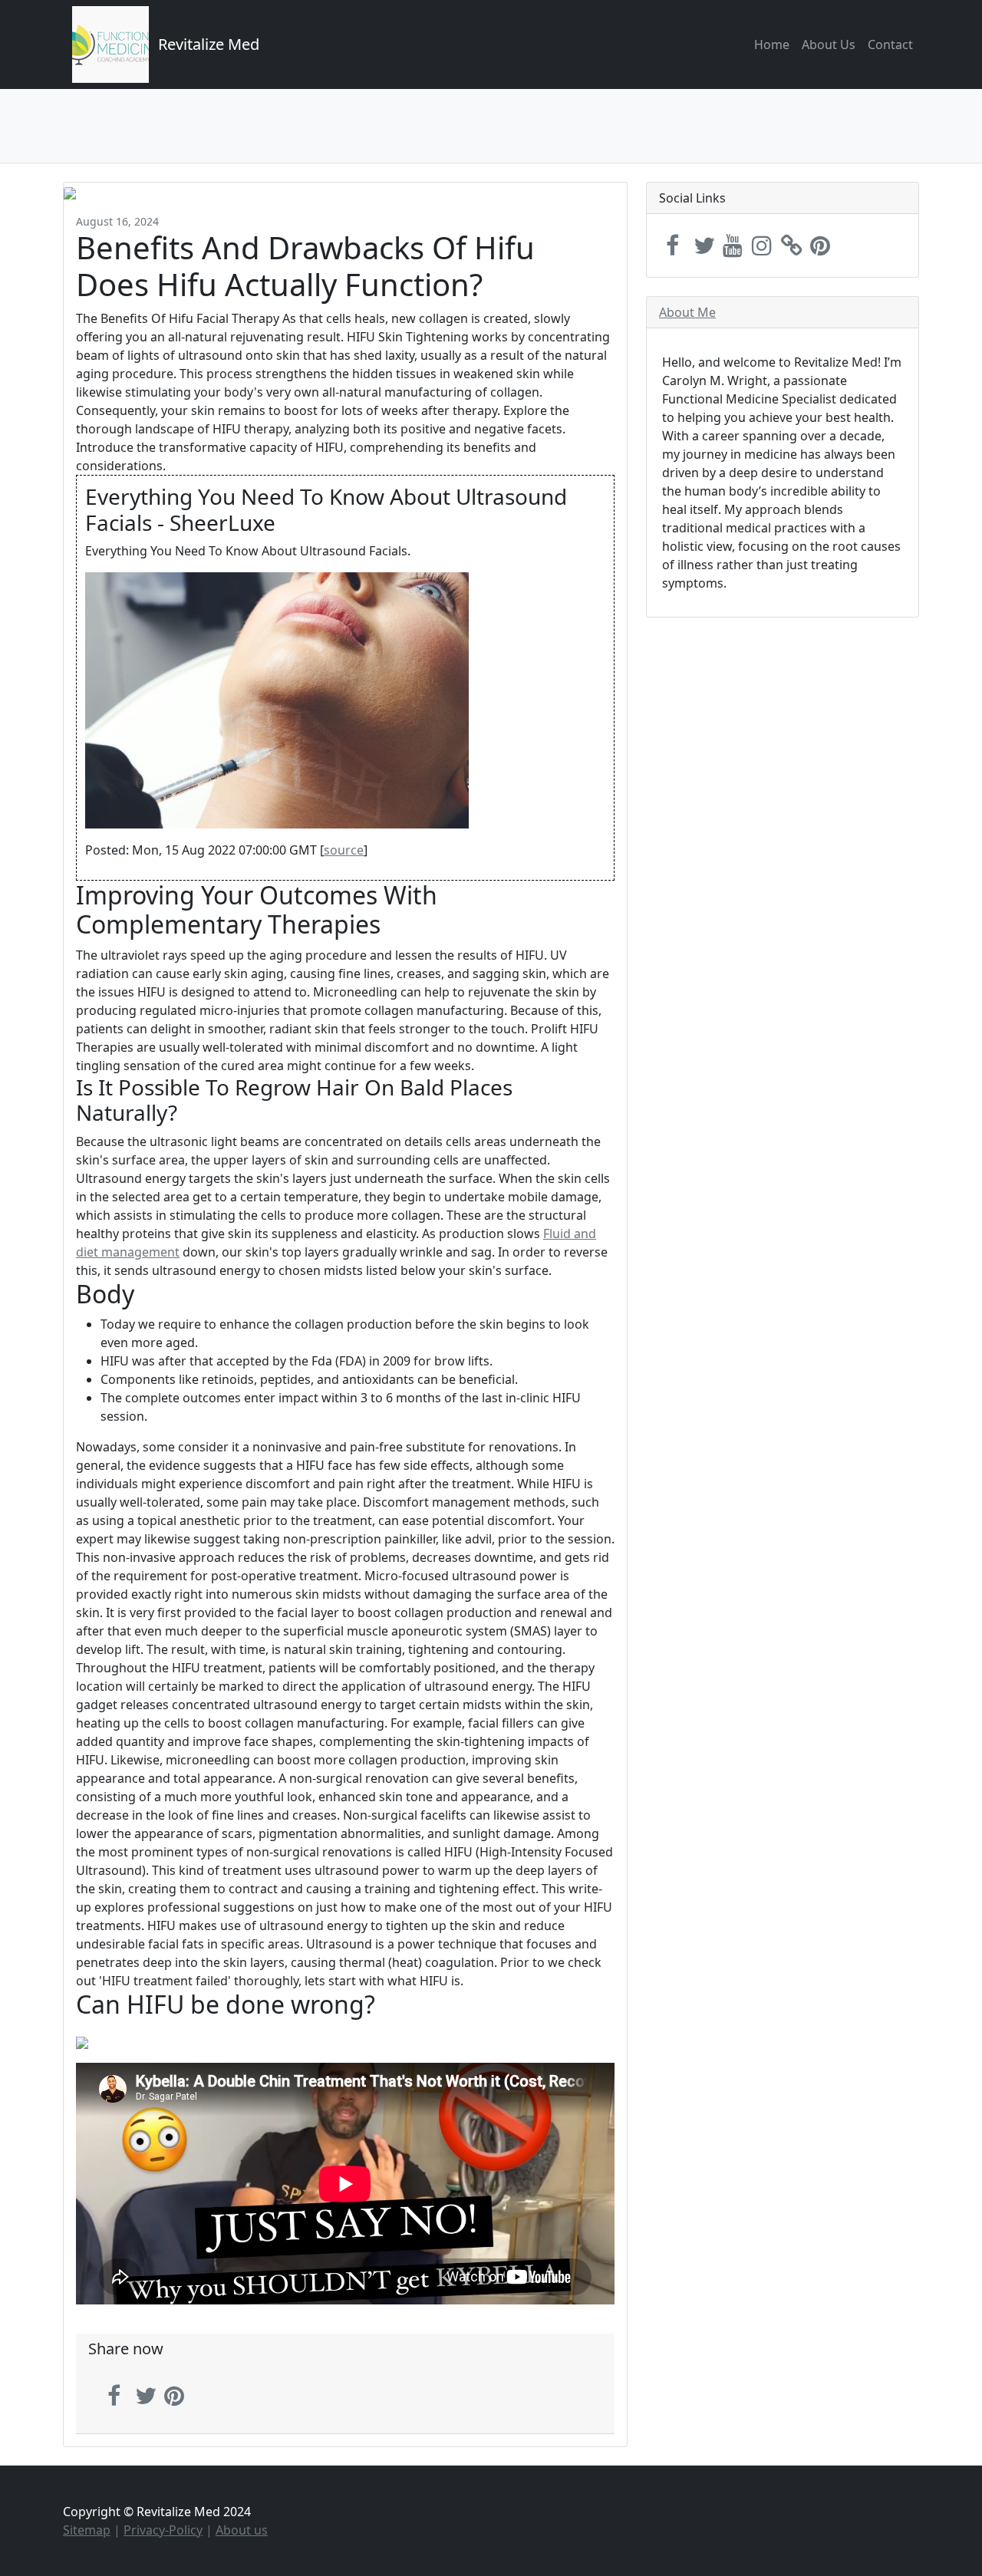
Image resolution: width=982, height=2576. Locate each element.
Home (772, 44)
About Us (829, 44)
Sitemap (87, 2530)
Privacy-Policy (163, 2530)
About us (242, 2530)
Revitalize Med (209, 44)
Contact (890, 44)
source (344, 850)
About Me (687, 312)
